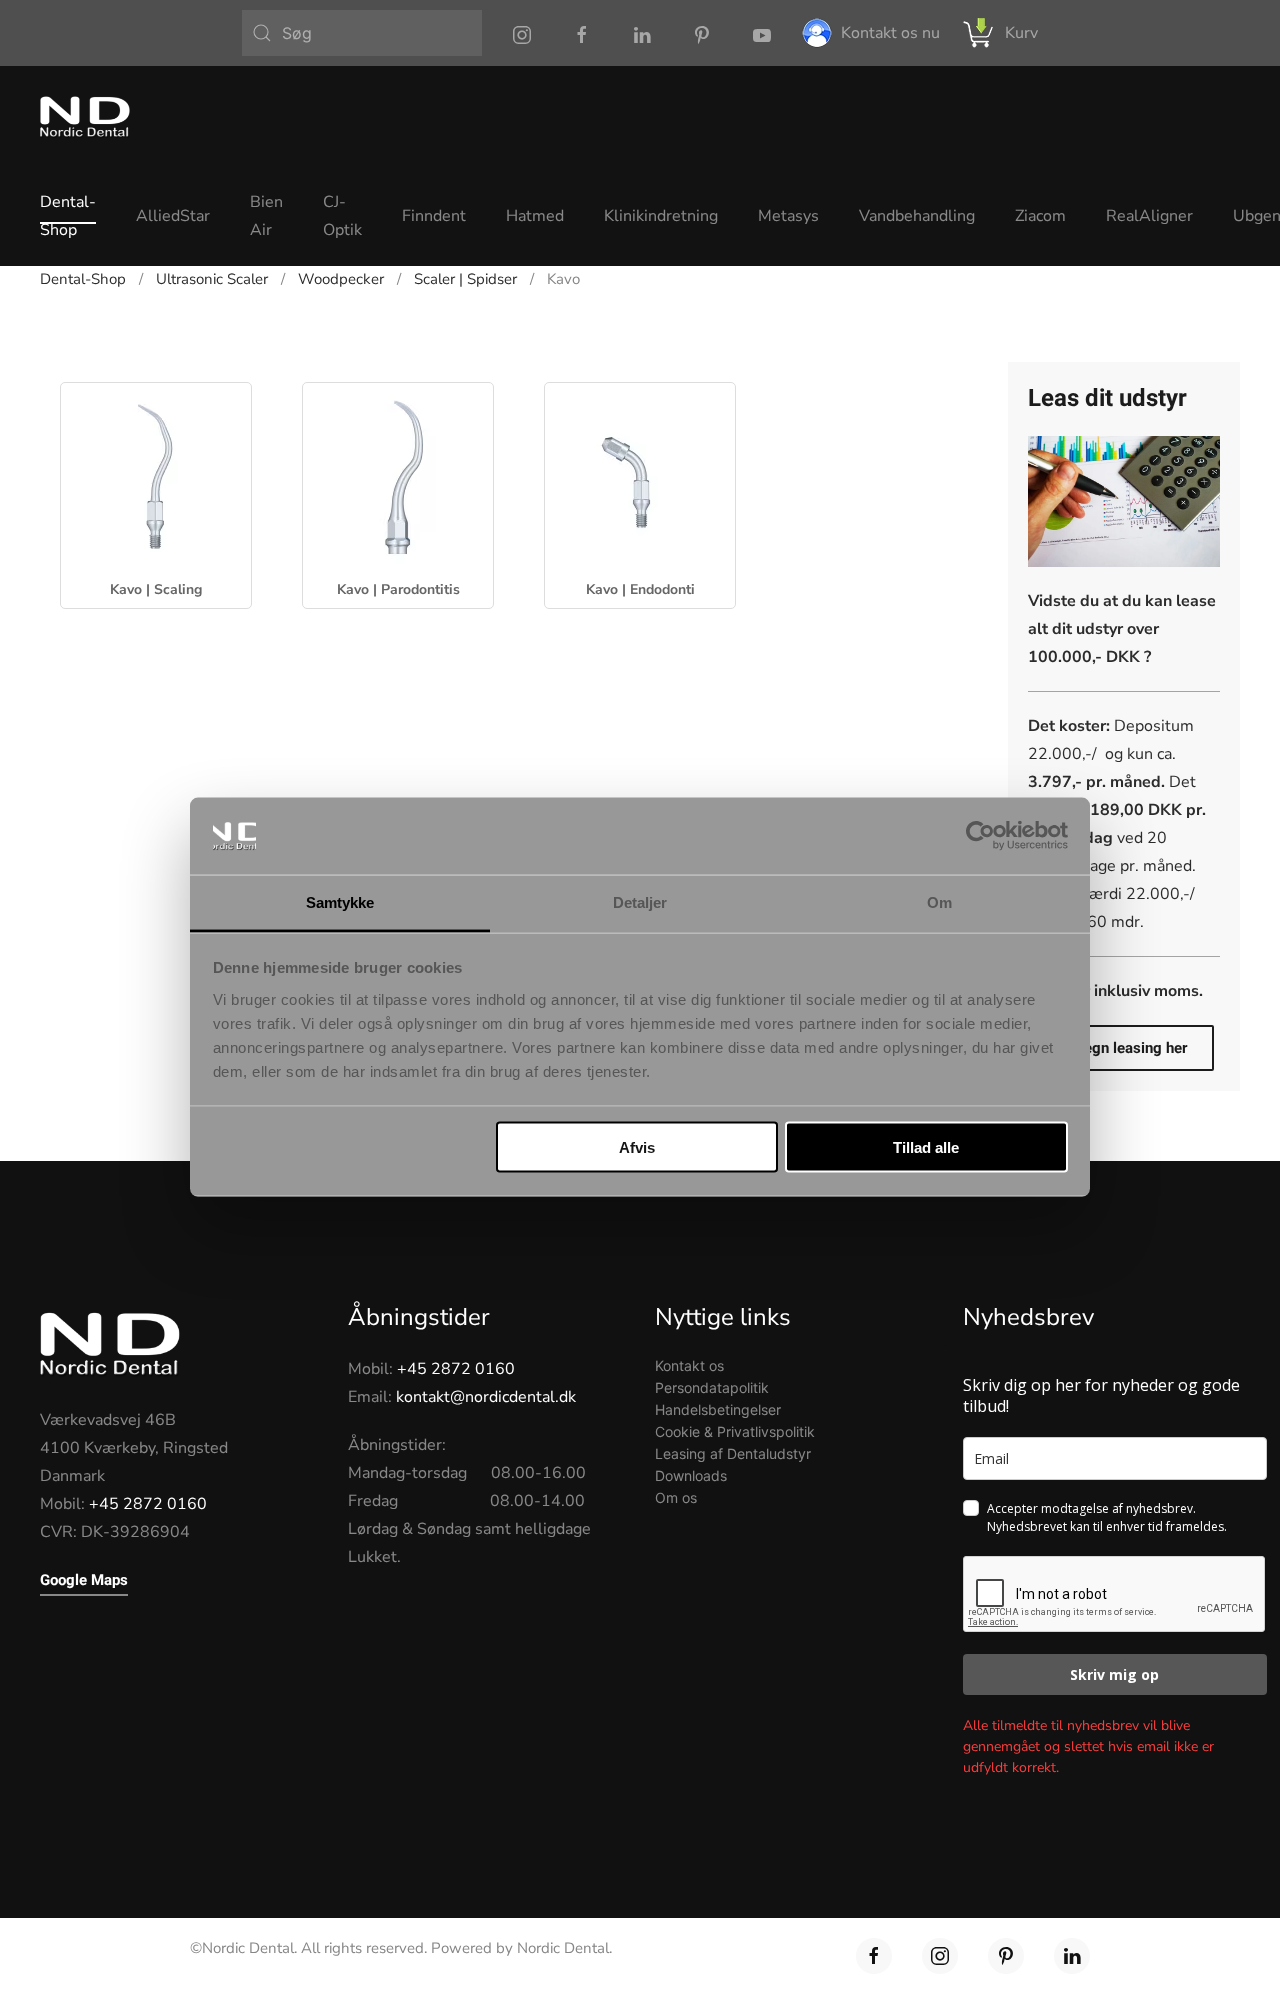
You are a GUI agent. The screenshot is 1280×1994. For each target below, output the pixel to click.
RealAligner (1149, 216)
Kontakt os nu (890, 33)
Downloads (691, 1475)
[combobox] (362, 33)
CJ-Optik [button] (342, 216)
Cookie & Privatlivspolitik (735, 1431)
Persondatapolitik (712, 1387)
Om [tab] (939, 901)
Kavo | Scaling (156, 589)
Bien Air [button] (266, 216)
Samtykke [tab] (340, 901)
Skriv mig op (1114, 1674)
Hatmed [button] (535, 216)
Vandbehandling (917, 216)
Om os (676, 1497)
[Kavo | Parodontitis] (398, 477)
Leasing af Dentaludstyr (733, 1453)
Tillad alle (926, 1147)
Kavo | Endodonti (640, 589)
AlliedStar (173, 216)
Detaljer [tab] (640, 901)
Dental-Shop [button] (68, 216)
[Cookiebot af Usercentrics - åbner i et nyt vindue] (980, 836)
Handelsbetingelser (718, 1409)
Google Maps (84, 1580)
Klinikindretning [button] (661, 216)
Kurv (1021, 33)
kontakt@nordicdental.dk (486, 1397)
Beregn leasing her (1124, 1048)
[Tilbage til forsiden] (85, 116)
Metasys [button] (788, 216)
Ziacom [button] (1040, 216)
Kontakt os (689, 1365)
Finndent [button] (434, 216)
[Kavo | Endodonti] (640, 477)
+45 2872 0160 (148, 1504)
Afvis (637, 1147)
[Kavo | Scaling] (156, 477)
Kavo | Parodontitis (398, 589)
